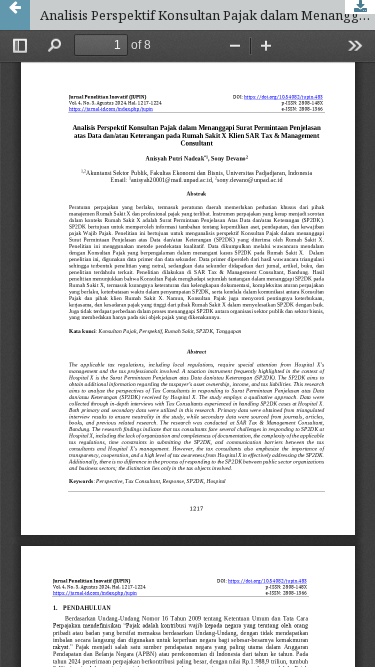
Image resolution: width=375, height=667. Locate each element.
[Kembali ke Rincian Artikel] (15, 15)
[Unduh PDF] (360, 7)
